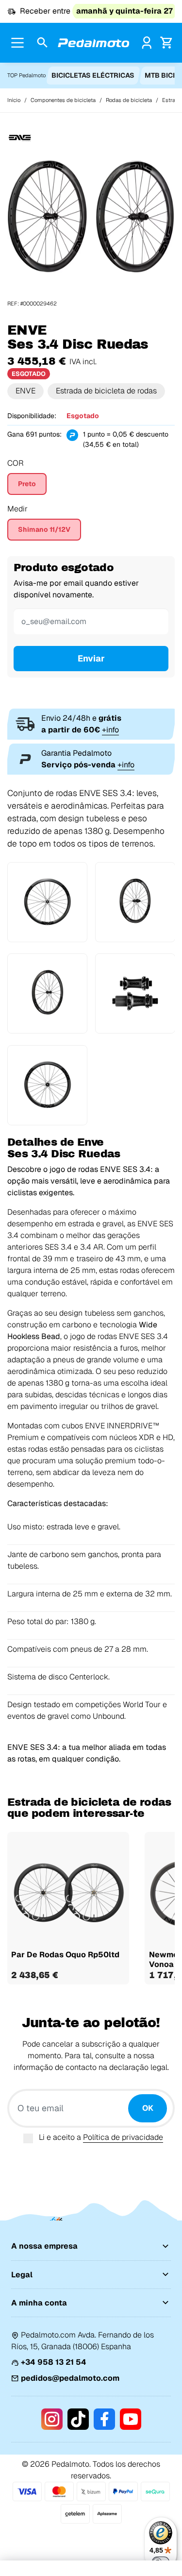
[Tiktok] (78, 2419)
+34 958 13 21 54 (54, 2362)
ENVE (25, 391)
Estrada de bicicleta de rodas (106, 391)
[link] (147, 42)
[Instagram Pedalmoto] (52, 2419)
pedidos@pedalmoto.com (70, 2378)
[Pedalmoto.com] (94, 43)
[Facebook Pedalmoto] (104, 2419)
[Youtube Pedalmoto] (131, 2419)
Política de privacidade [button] (123, 2137)
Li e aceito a (101, 2137)
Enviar (91, 658)
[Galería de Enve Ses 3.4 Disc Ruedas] (91, 216)
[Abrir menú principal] (17, 43)
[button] (42, 43)
